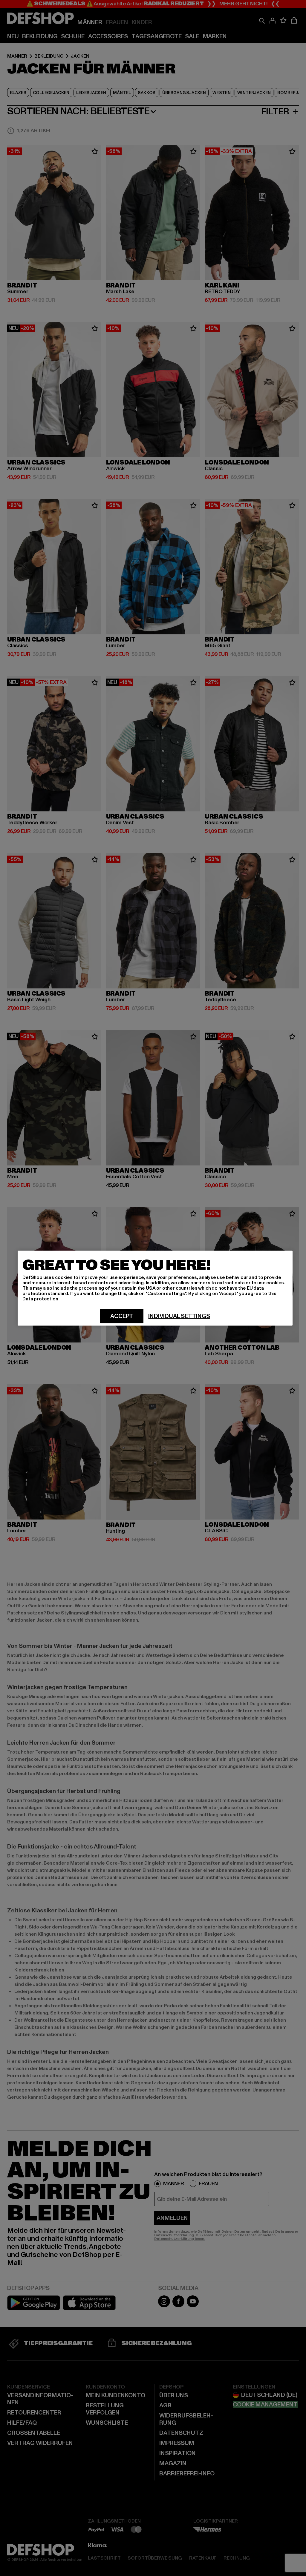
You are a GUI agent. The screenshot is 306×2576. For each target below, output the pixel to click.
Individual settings (179, 1316)
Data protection (40, 1299)
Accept (122, 1316)
